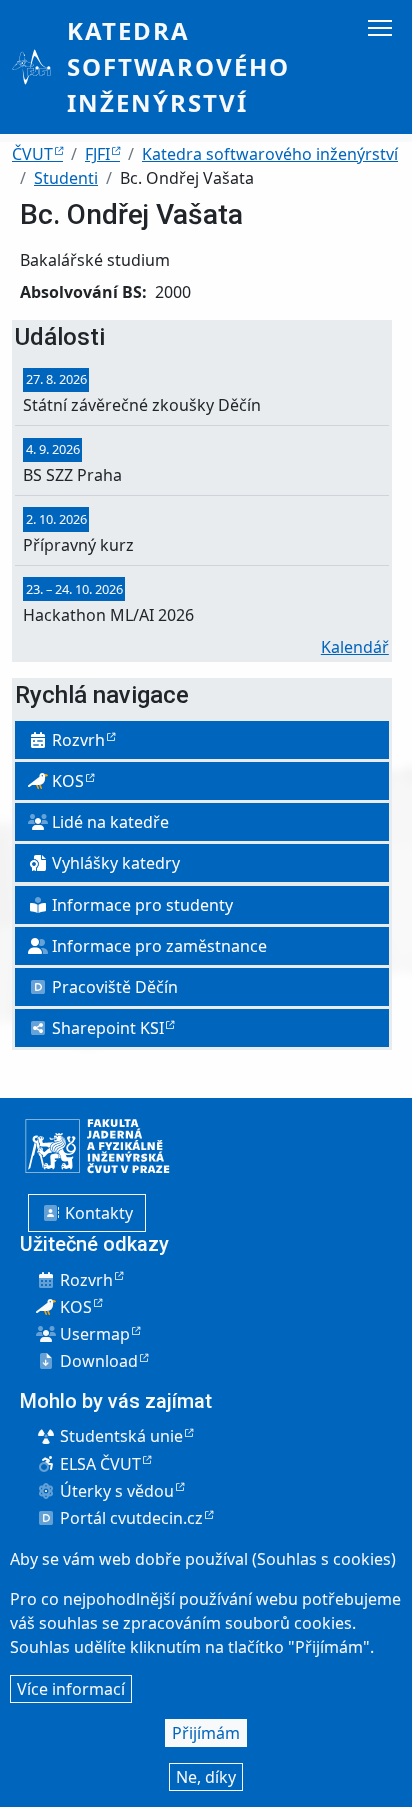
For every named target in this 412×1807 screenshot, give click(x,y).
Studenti (66, 178)
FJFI (97, 154)
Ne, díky (206, 1777)
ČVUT (32, 154)
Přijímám (206, 1733)
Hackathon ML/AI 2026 (108, 615)
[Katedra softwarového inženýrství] (39, 67)
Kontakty (97, 1213)
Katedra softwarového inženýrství (178, 66)
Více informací (71, 1689)
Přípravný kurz (78, 545)
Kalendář (355, 647)
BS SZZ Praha (72, 475)
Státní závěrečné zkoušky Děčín (142, 405)
